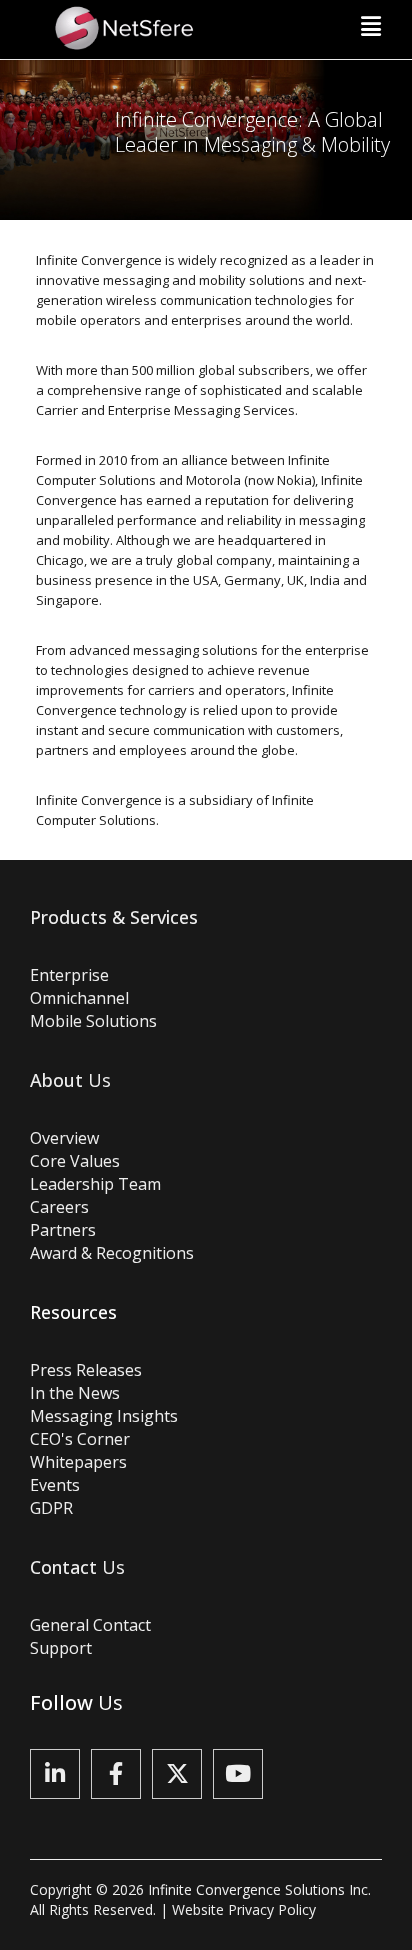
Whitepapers (78, 1462)
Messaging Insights (104, 1416)
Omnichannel (79, 998)
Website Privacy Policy (244, 1909)
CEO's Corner (80, 1439)
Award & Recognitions (112, 1253)
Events (55, 1485)
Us (70, 1080)
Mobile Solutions (93, 1021)
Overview (64, 1138)
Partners (63, 1230)
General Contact (90, 1625)
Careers (59, 1207)
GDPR (51, 1508)
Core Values (75, 1161)
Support (61, 1648)
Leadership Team (95, 1184)
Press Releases (86, 1370)
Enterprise (69, 975)
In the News (75, 1393)
